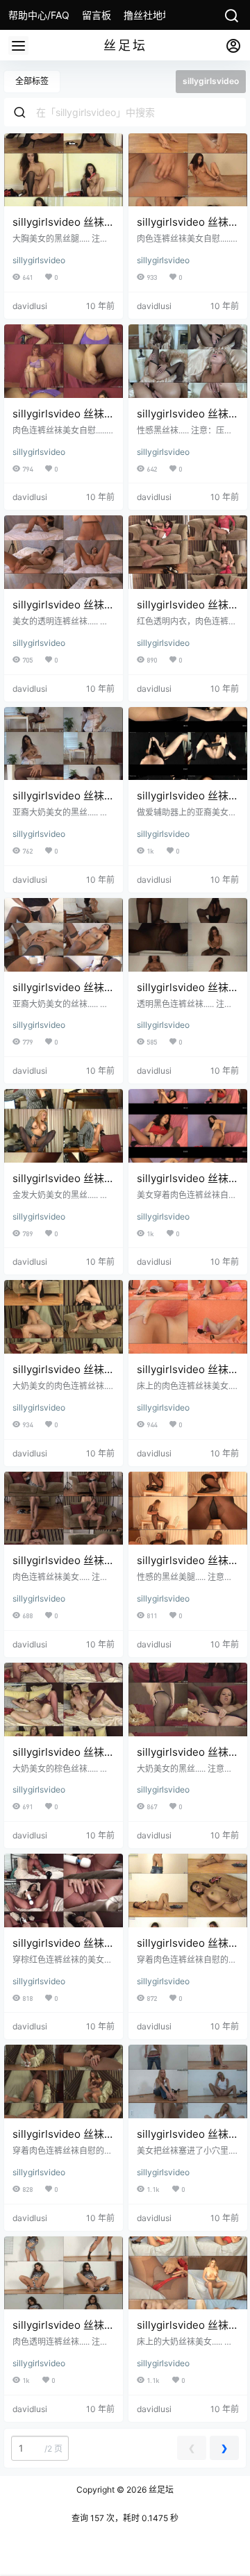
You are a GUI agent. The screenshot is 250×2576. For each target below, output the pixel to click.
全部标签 (32, 81)
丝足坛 (160, 2490)
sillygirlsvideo (39, 260)
